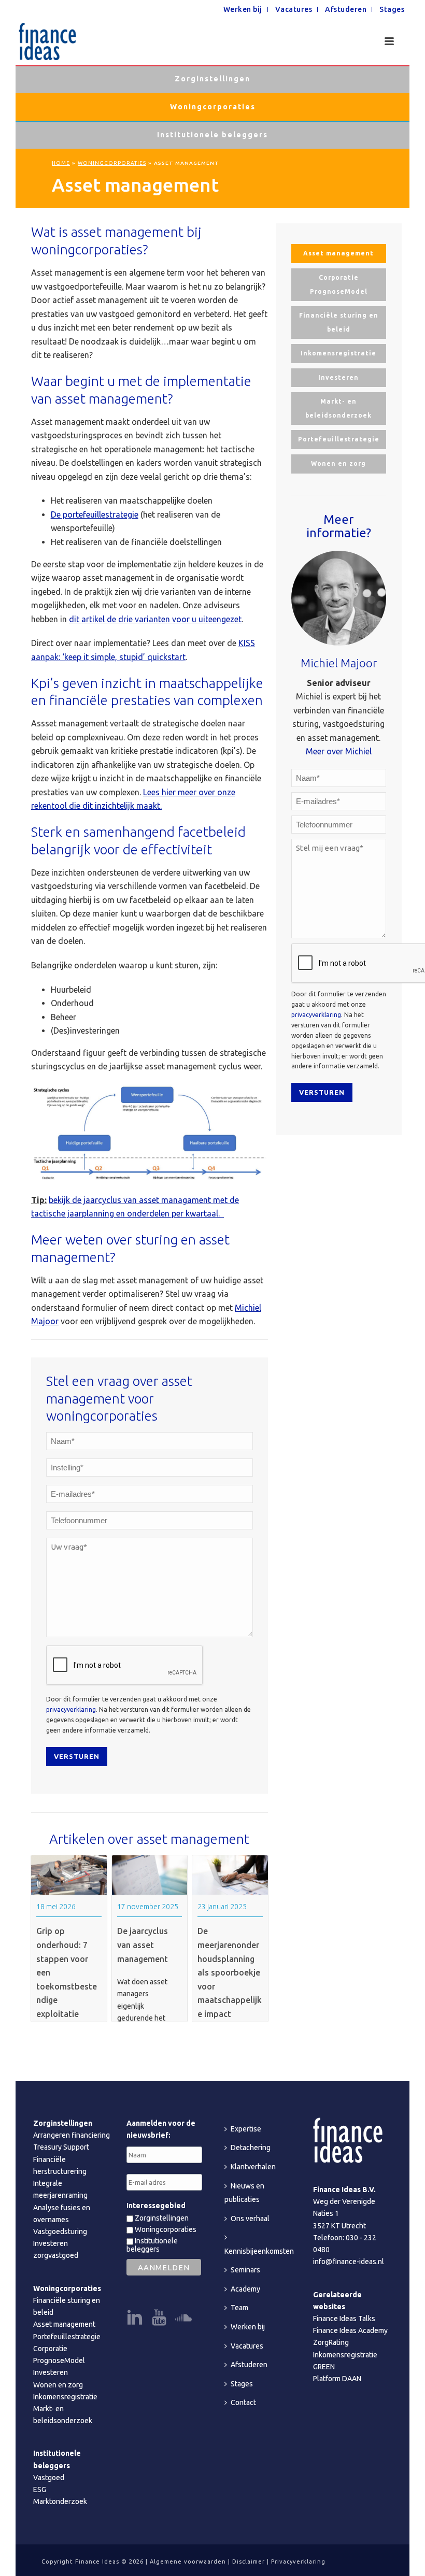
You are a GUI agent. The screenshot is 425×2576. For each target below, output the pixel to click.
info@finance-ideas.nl (349, 2262)
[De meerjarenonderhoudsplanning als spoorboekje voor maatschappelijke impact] (230, 1875)
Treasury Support (61, 2147)
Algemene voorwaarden (188, 2561)
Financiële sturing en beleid (339, 322)
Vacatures (247, 2346)
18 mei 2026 (56, 1907)
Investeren (338, 377)
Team (239, 2308)
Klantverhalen (253, 2167)
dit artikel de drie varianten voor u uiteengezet (155, 619)
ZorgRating (331, 2342)
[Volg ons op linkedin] (135, 2318)
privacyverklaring (71, 1709)
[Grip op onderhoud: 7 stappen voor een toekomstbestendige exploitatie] (69, 1875)
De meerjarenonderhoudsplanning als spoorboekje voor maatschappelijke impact (230, 1972)
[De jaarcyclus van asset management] (150, 1875)
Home (61, 163)
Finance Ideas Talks (344, 2319)
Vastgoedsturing (60, 2231)
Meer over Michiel (339, 751)
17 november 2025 (148, 1907)
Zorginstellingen (212, 79)
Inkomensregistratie (338, 353)
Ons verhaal (250, 2219)
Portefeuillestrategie (339, 439)
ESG (40, 2489)
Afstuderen (249, 2365)
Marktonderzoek (60, 2501)
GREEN (324, 2367)
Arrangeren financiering (72, 2135)
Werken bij (248, 2327)
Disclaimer (249, 2561)
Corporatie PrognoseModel (339, 284)
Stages (242, 2384)
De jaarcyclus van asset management (143, 1945)
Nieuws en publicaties (244, 2193)
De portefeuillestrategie (95, 514)
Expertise (246, 2129)
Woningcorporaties (213, 107)
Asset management (338, 253)
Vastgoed (49, 2478)
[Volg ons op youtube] (159, 2318)
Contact (243, 2402)
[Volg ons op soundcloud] (183, 2318)
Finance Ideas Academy (350, 2330)
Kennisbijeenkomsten (259, 2251)
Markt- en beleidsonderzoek (338, 408)
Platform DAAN (337, 2379)
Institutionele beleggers (212, 135)
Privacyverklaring (298, 2561)
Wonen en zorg (338, 463)
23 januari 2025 (222, 1907)
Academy (245, 2289)
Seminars (245, 2270)
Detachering (251, 2148)
